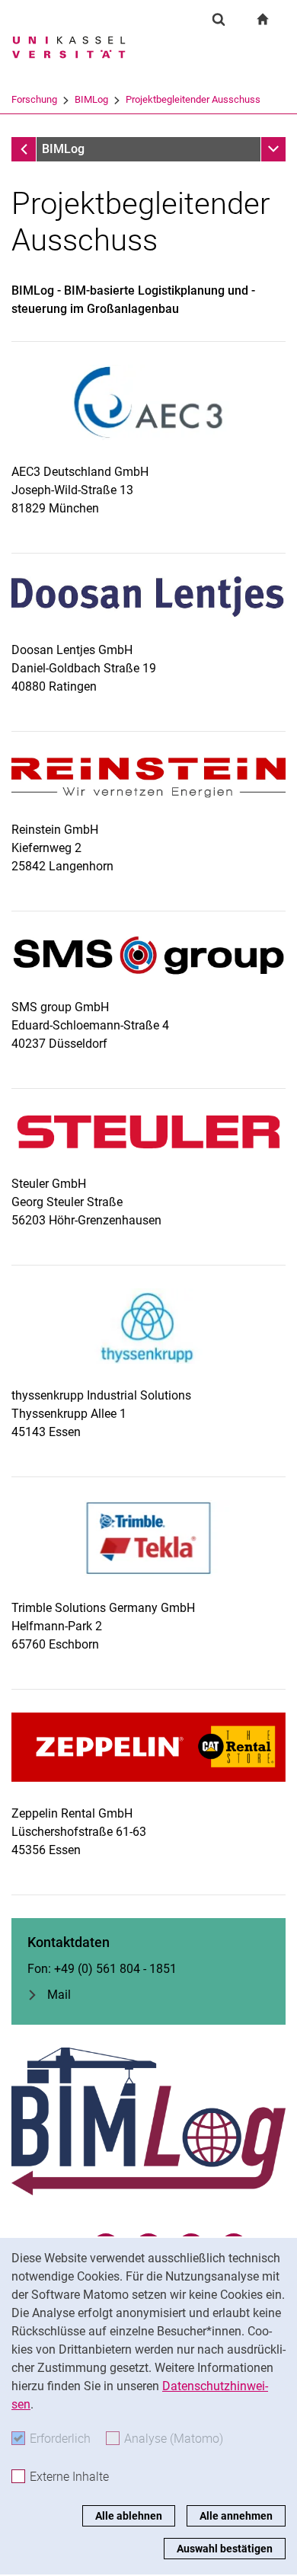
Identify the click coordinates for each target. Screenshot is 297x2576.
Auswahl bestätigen (225, 2549)
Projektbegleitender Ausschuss (193, 99)
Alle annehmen (236, 2516)
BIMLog (91, 99)
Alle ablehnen (129, 2516)
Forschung (34, 99)
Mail (59, 1995)
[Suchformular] (219, 19)
